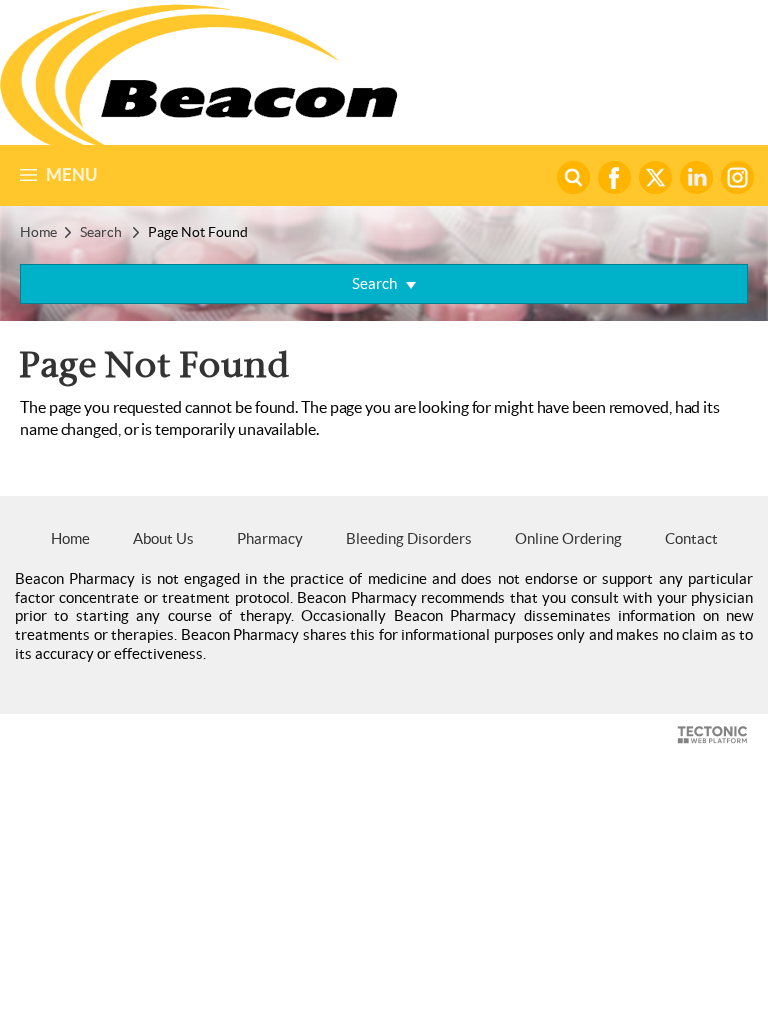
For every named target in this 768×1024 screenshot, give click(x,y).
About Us (163, 538)
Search (101, 232)
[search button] (576, 177)
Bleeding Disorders (409, 538)
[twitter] (658, 177)
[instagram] (737, 177)
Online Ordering (568, 538)
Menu (71, 174)
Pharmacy (270, 538)
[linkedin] (699, 177)
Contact (691, 538)
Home (38, 232)
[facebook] (617, 177)
